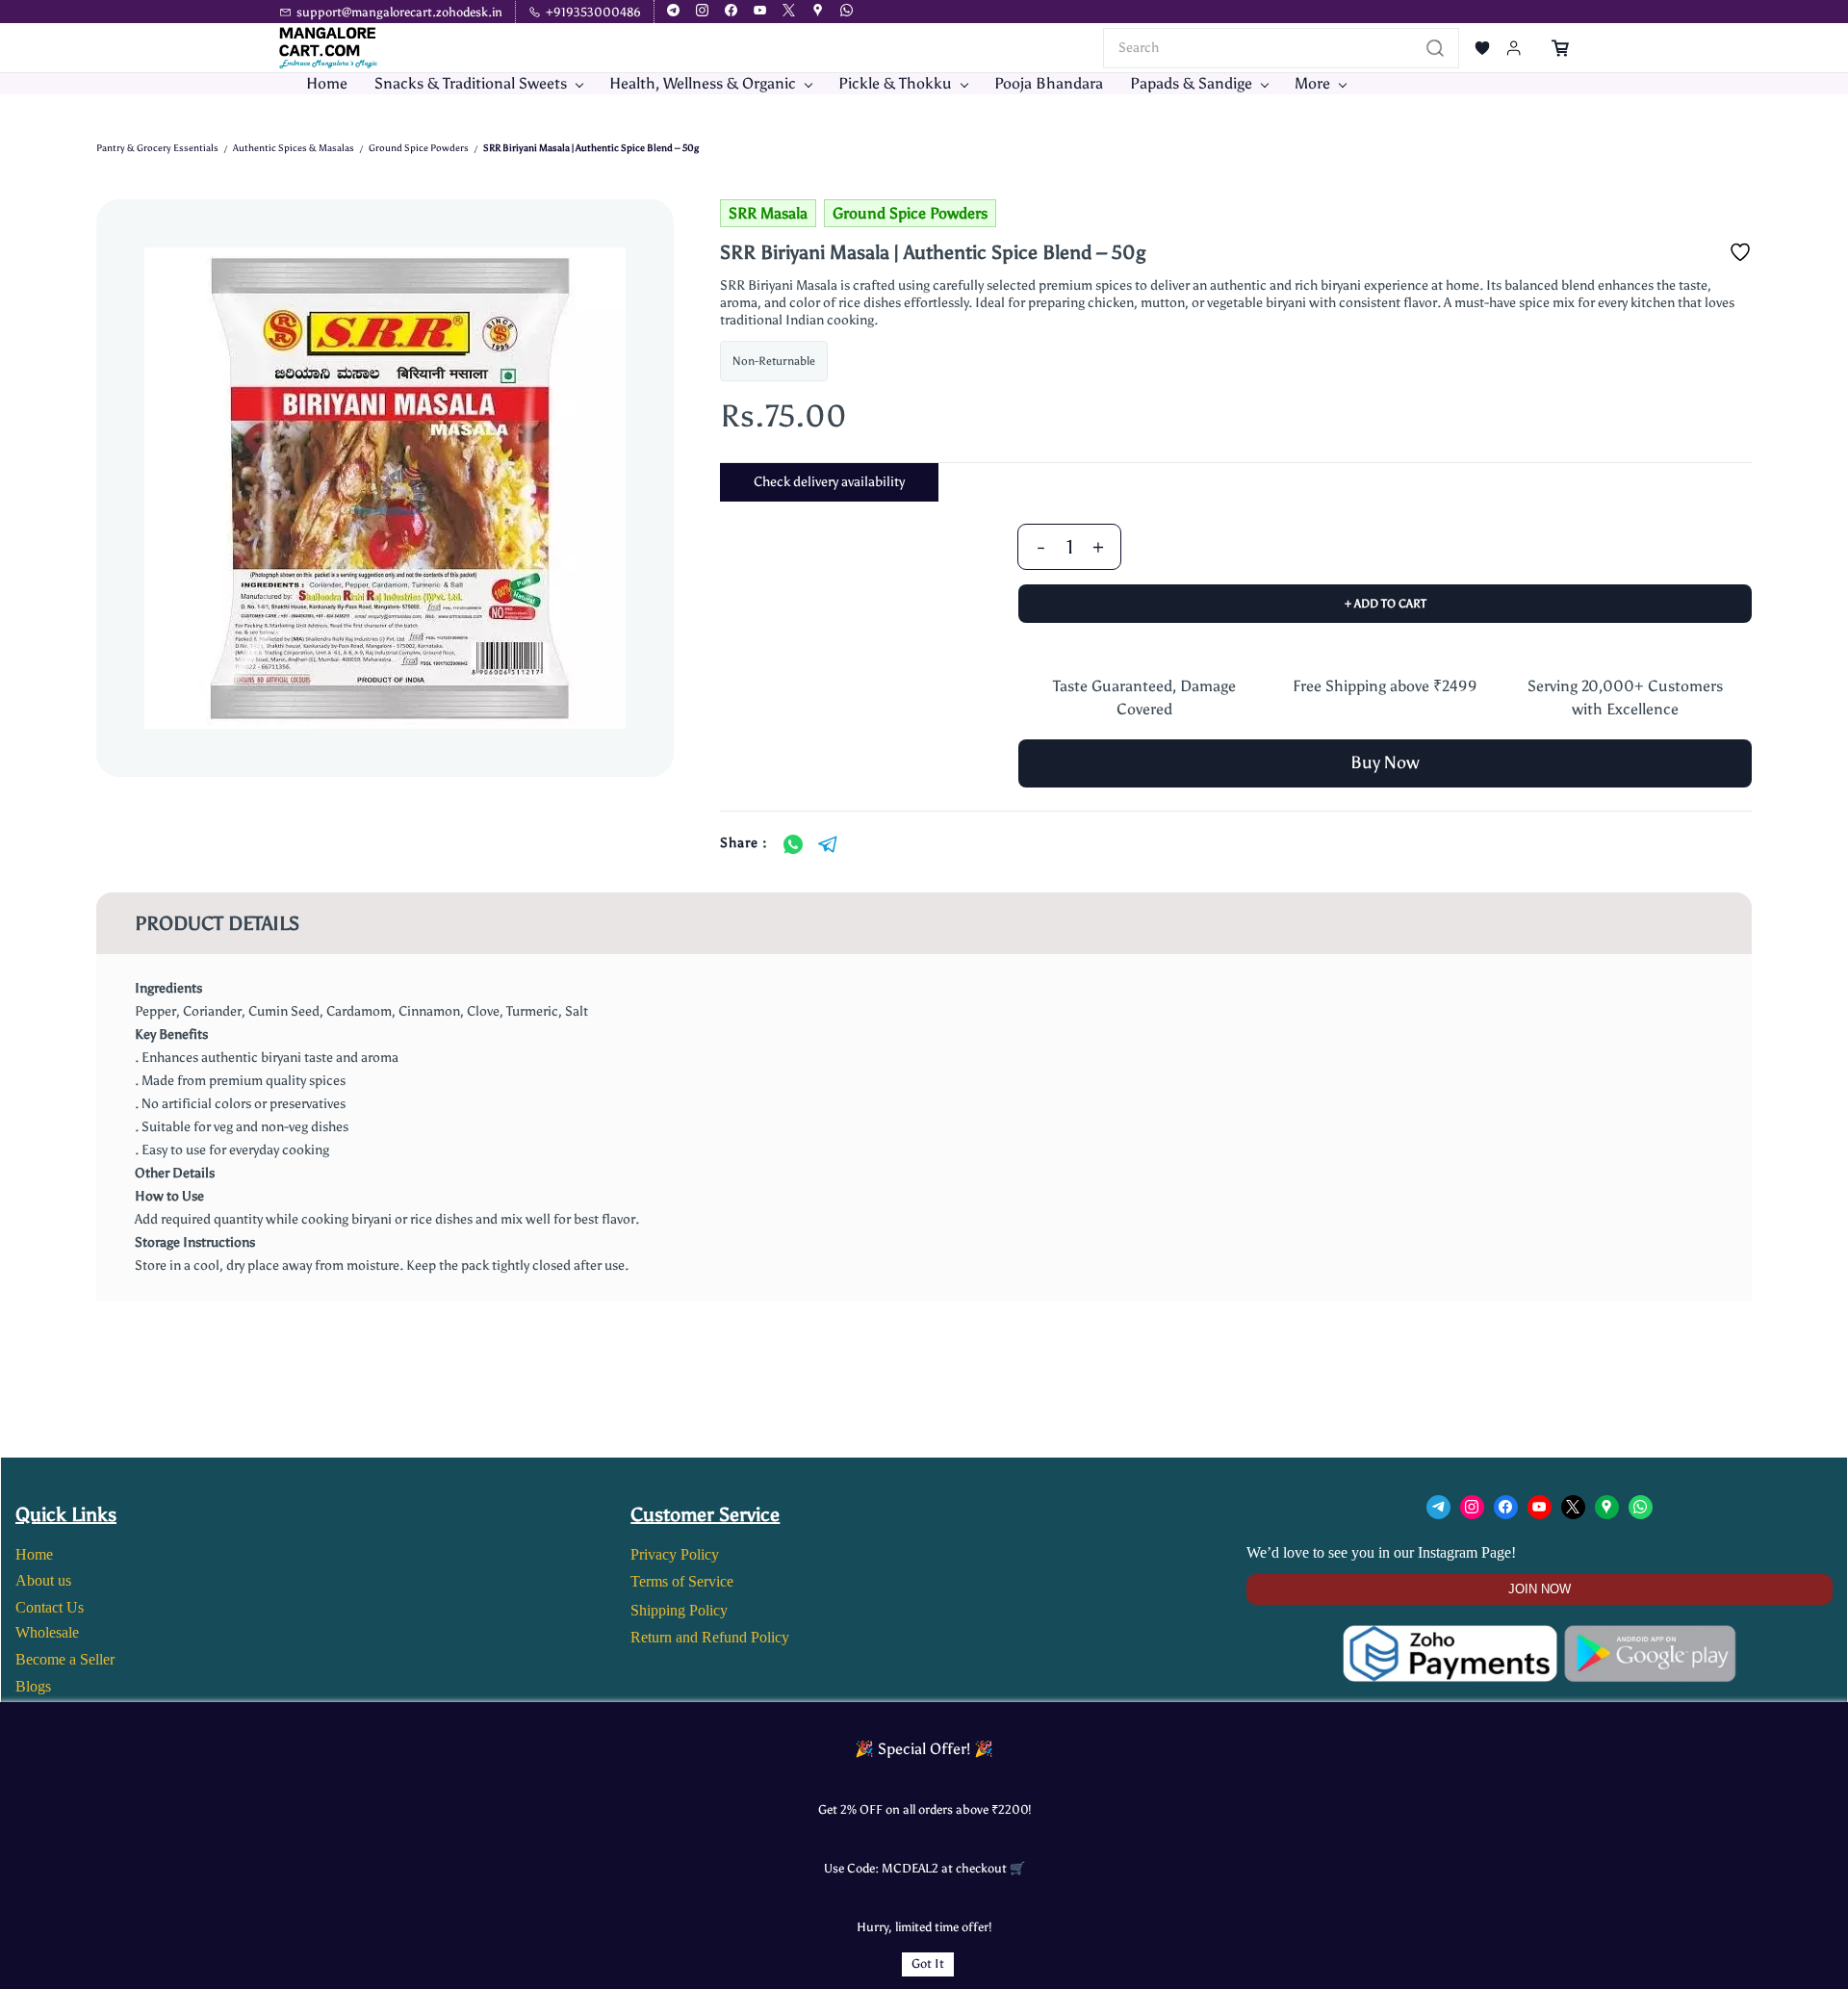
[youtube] (760, 12)
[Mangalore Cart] (1540, 1637)
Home (34, 1554)
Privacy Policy (675, 1554)
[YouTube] (1540, 1507)
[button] (1482, 48)
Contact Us (50, 1607)
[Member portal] (1514, 48)
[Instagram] (1472, 1507)
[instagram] (702, 12)
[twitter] (789, 12)
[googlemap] (818, 12)
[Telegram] (828, 844)
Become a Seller (65, 1659)
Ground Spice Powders (419, 148)
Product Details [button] (217, 923)
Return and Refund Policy (710, 1637)
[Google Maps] (1607, 1507)
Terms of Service (682, 1581)
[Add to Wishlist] (1740, 252)
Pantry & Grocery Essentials (157, 148)
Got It (928, 1963)
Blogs (33, 1686)
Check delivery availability (829, 482)
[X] (1573, 1507)
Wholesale (47, 1632)
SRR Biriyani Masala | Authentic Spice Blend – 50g (591, 148)
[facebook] (731, 12)
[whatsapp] (847, 12)
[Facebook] (1506, 1507)
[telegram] (673, 12)
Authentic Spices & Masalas (294, 148)
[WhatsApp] (793, 844)
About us (43, 1580)
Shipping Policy (679, 1610)
